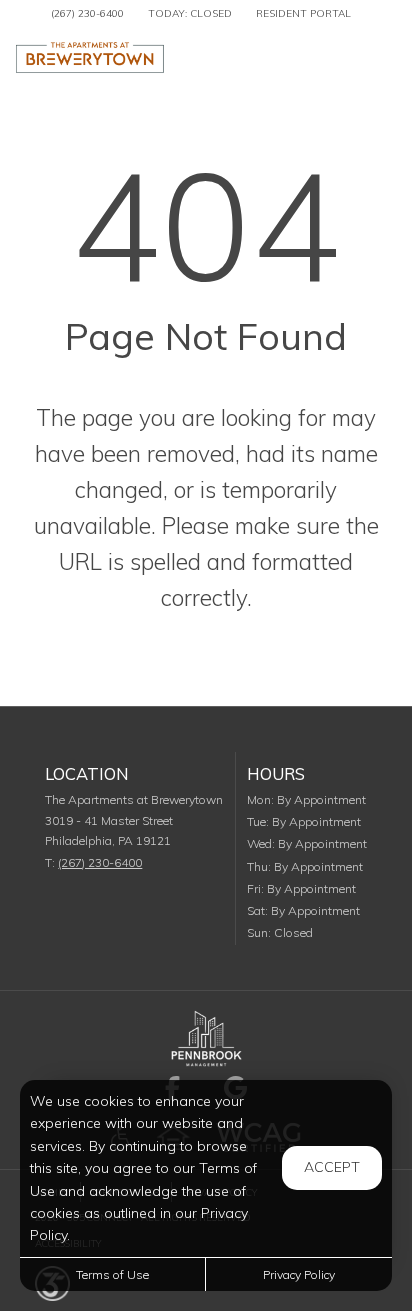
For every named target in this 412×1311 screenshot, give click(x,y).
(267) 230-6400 (87, 13)
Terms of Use (112, 1274)
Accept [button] (332, 1167)
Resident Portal (303, 13)
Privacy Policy (299, 1274)
